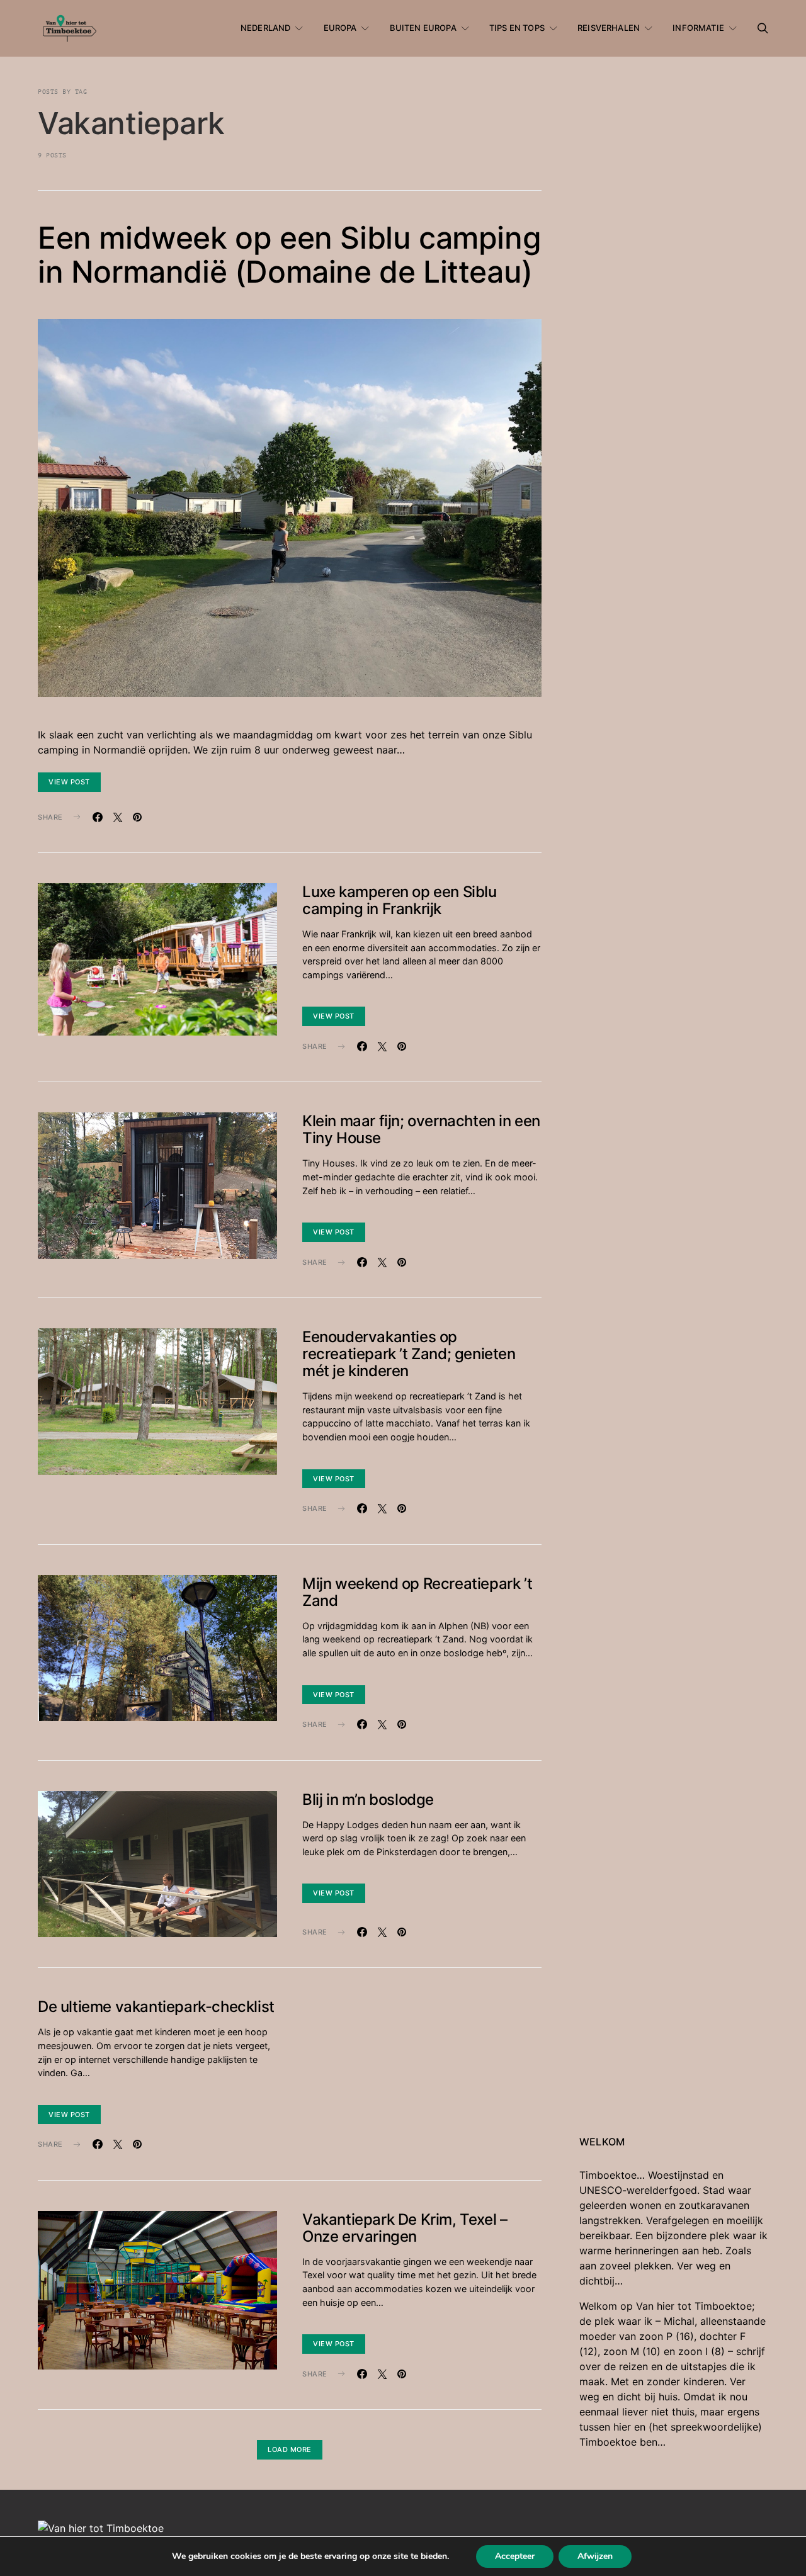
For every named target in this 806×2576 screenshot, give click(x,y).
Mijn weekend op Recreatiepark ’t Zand (417, 1592)
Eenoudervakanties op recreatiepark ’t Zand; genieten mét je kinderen (409, 1354)
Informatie (698, 28)
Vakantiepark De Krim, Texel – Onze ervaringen (405, 2228)
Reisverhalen (609, 28)
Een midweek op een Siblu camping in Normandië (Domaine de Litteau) (289, 255)
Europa (340, 28)
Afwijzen (595, 2556)
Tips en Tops (517, 28)
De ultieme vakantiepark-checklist (156, 2007)
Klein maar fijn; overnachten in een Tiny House (421, 1129)
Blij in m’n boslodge (368, 1799)
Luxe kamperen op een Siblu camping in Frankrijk (400, 900)
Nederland (265, 28)
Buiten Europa (423, 28)
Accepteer (515, 2556)
